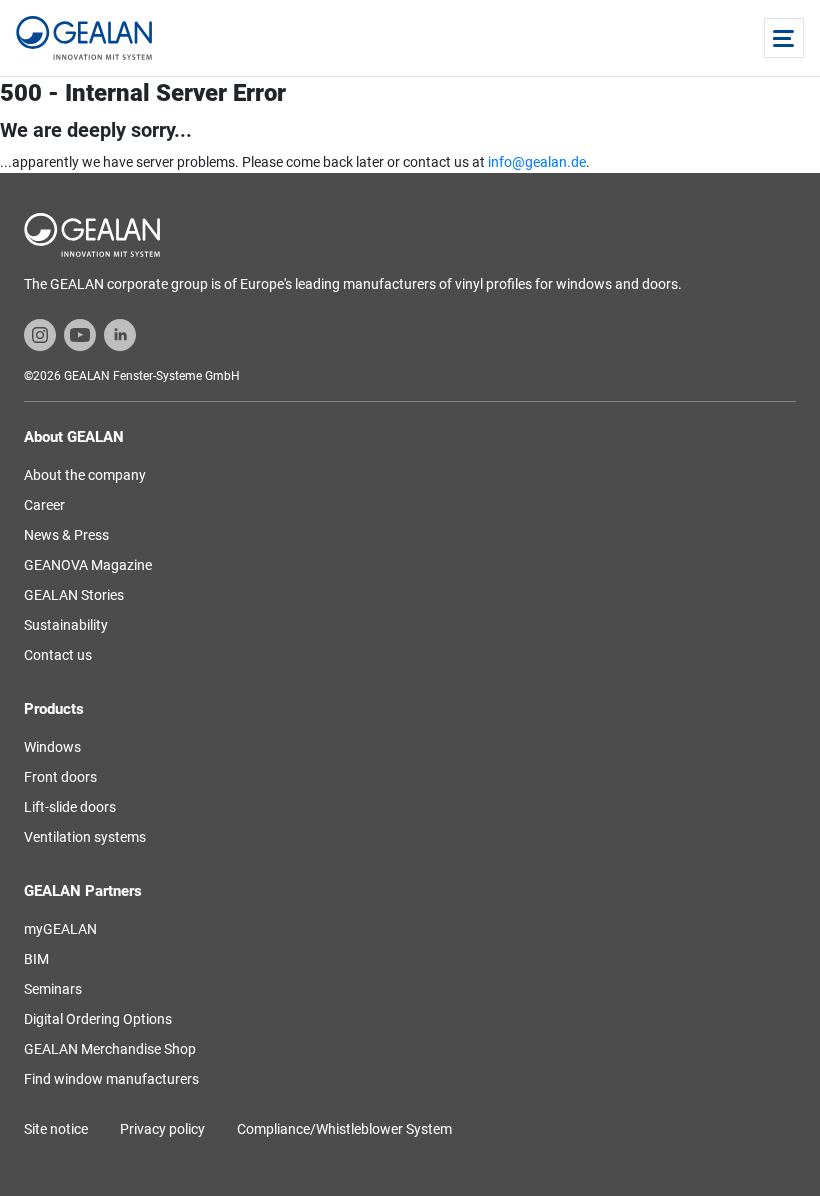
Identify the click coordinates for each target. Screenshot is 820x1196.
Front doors (60, 777)
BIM (36, 959)
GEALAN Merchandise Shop (110, 1049)
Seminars (53, 989)
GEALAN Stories (74, 595)
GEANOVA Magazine (88, 565)
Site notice (56, 1129)
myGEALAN (60, 929)
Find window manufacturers (111, 1079)
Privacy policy (162, 1129)
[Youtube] (80, 334)
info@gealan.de (537, 162)
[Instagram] (40, 334)
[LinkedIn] (120, 334)
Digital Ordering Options (98, 1019)
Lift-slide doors (70, 807)
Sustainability (66, 625)
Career (44, 505)
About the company (85, 475)
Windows (52, 747)
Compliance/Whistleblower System (344, 1129)
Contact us (58, 655)
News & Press (66, 535)
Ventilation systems (85, 837)
